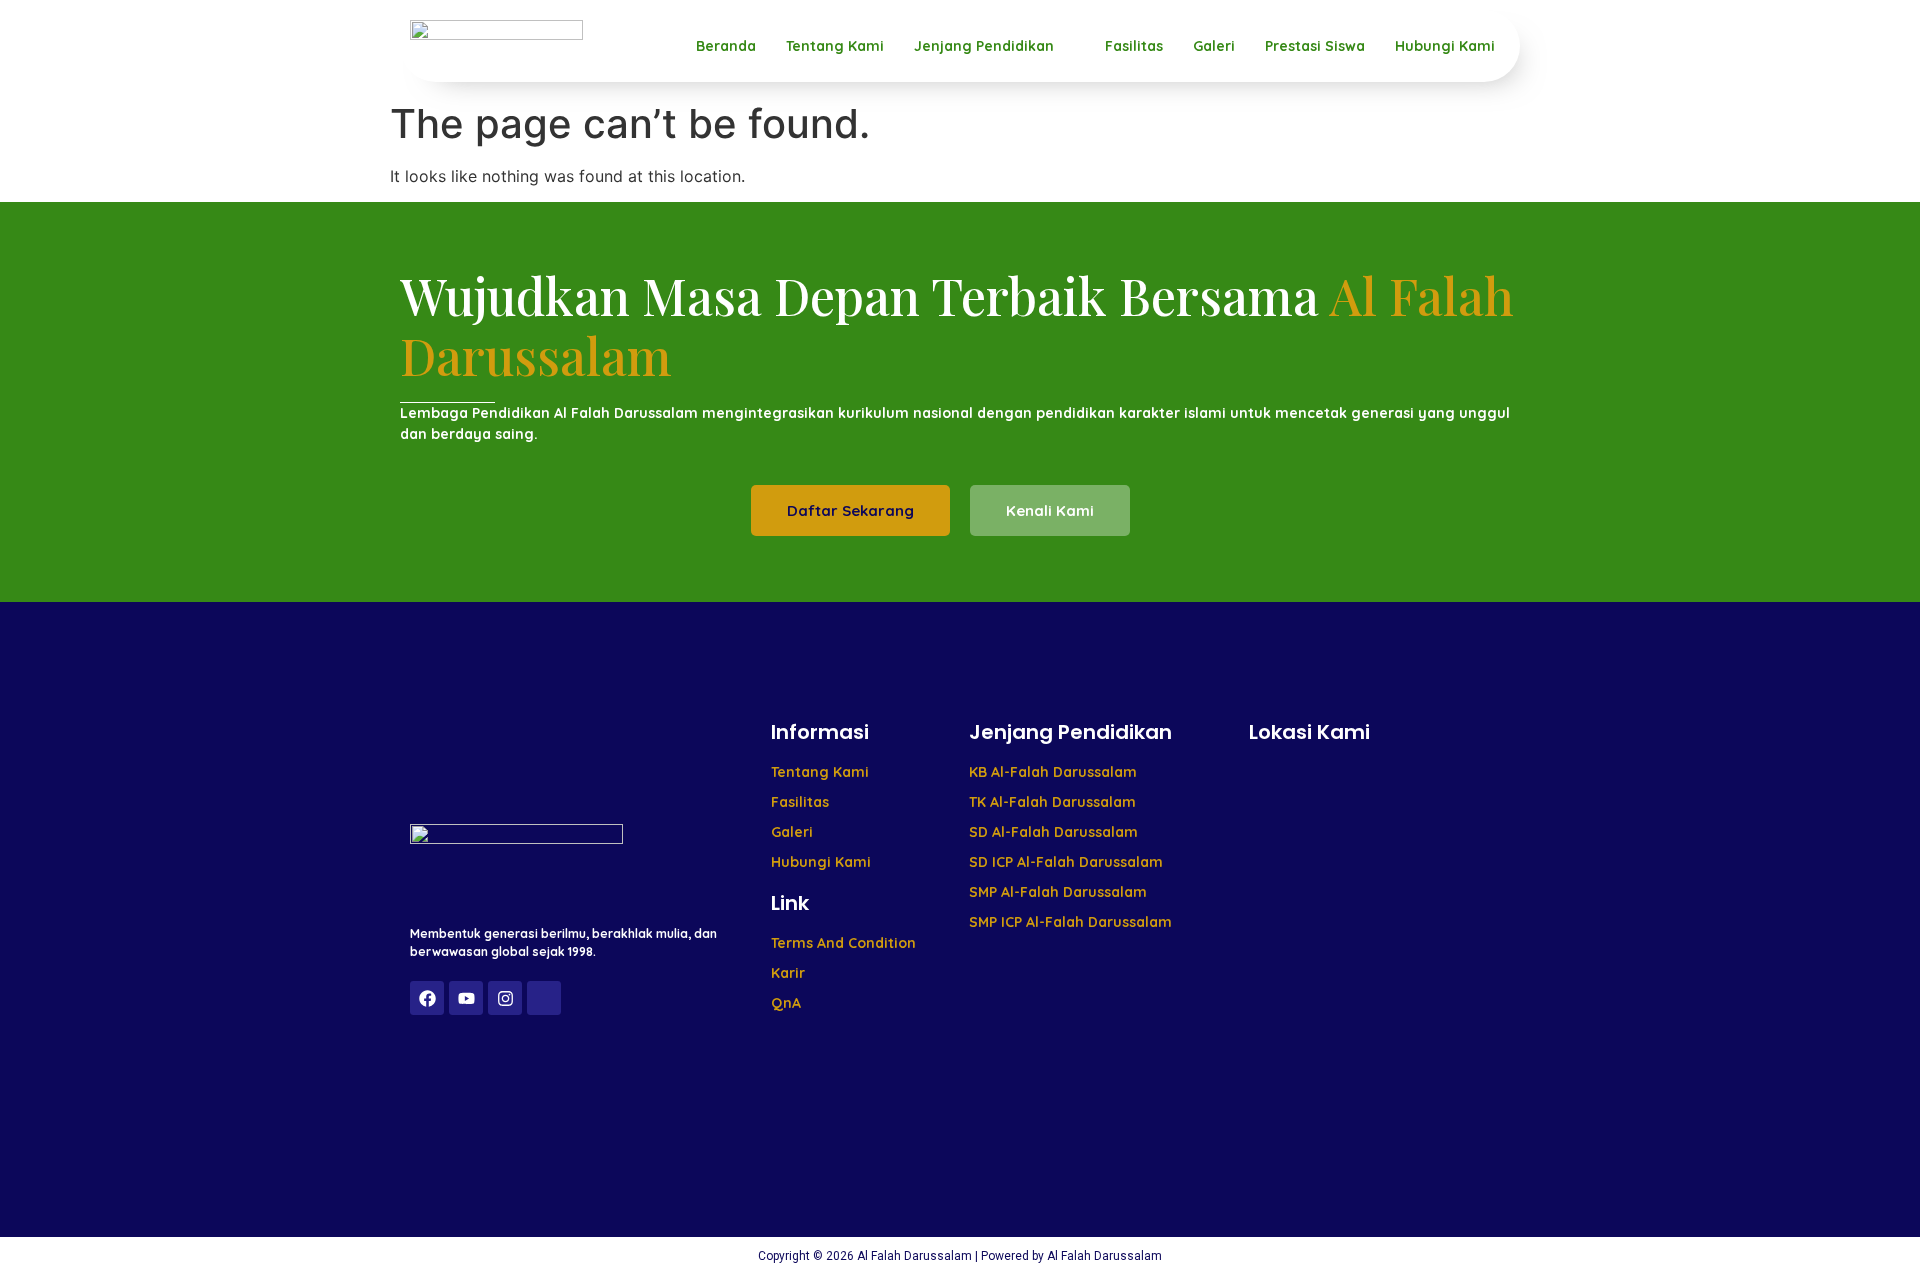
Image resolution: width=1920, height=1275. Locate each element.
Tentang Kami (835, 46)
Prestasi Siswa (1315, 46)
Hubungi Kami (1445, 46)
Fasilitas (1134, 46)
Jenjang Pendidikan (984, 46)
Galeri (1214, 46)
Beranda (726, 46)
